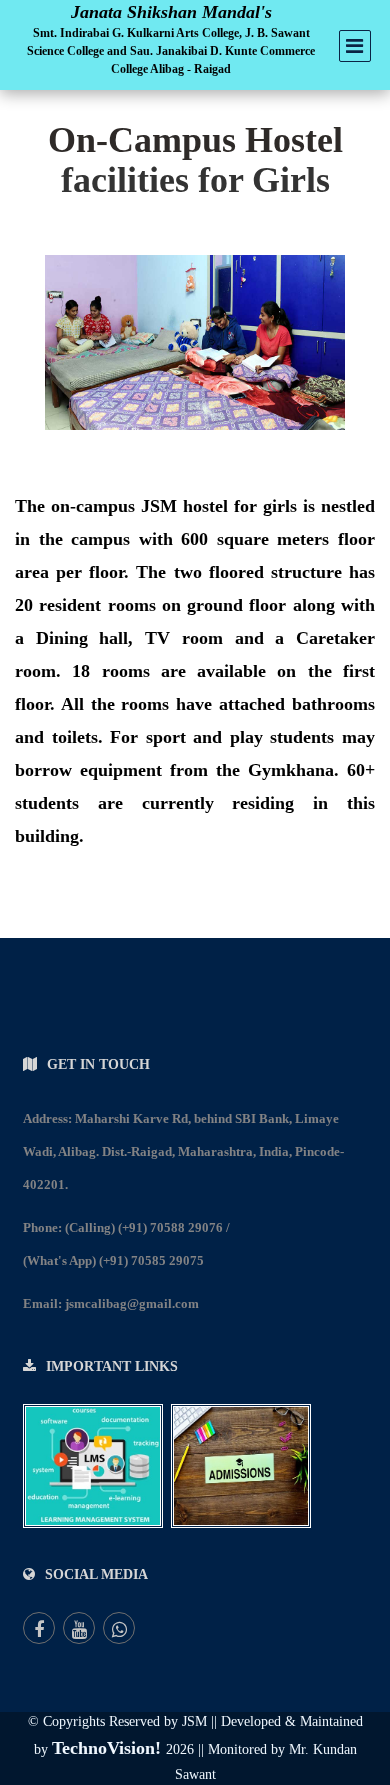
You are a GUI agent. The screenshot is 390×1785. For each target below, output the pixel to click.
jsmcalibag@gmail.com (132, 1303)
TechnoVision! (109, 1748)
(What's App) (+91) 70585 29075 (113, 1260)
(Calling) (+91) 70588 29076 (144, 1227)
